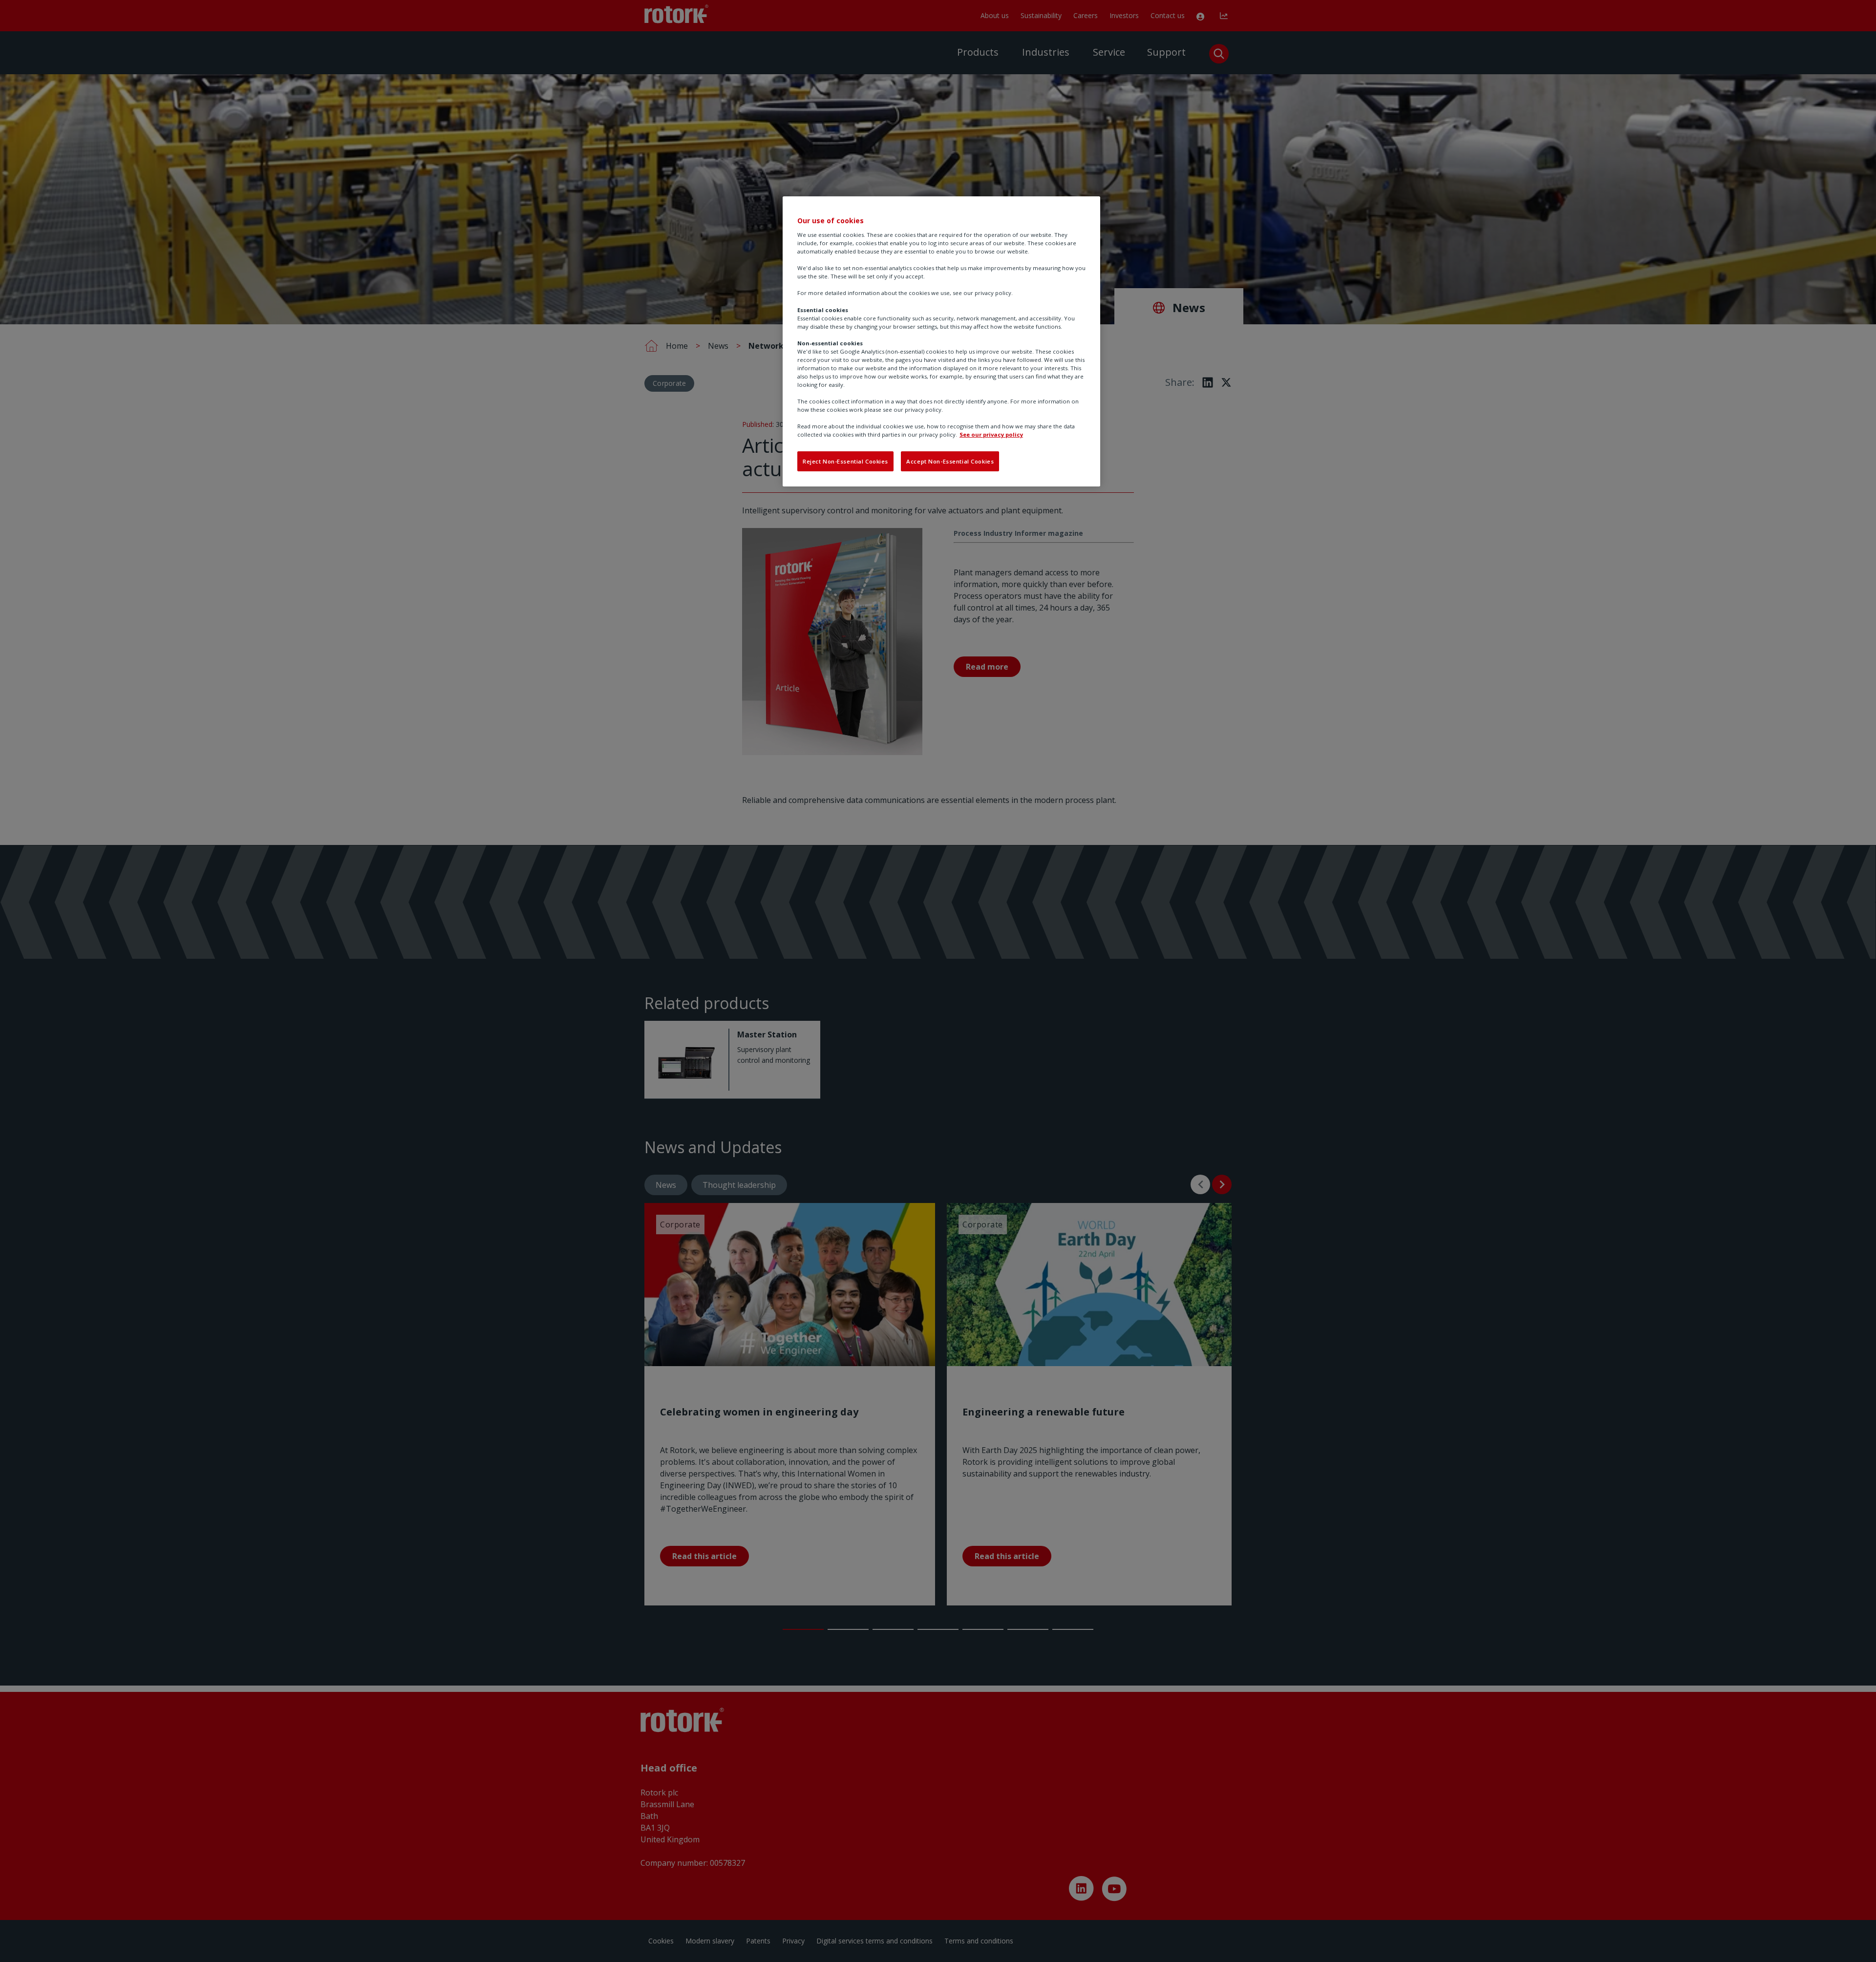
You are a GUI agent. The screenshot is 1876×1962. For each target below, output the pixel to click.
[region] (941, 341)
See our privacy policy (991, 434)
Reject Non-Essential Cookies (845, 461)
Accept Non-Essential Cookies (950, 461)
